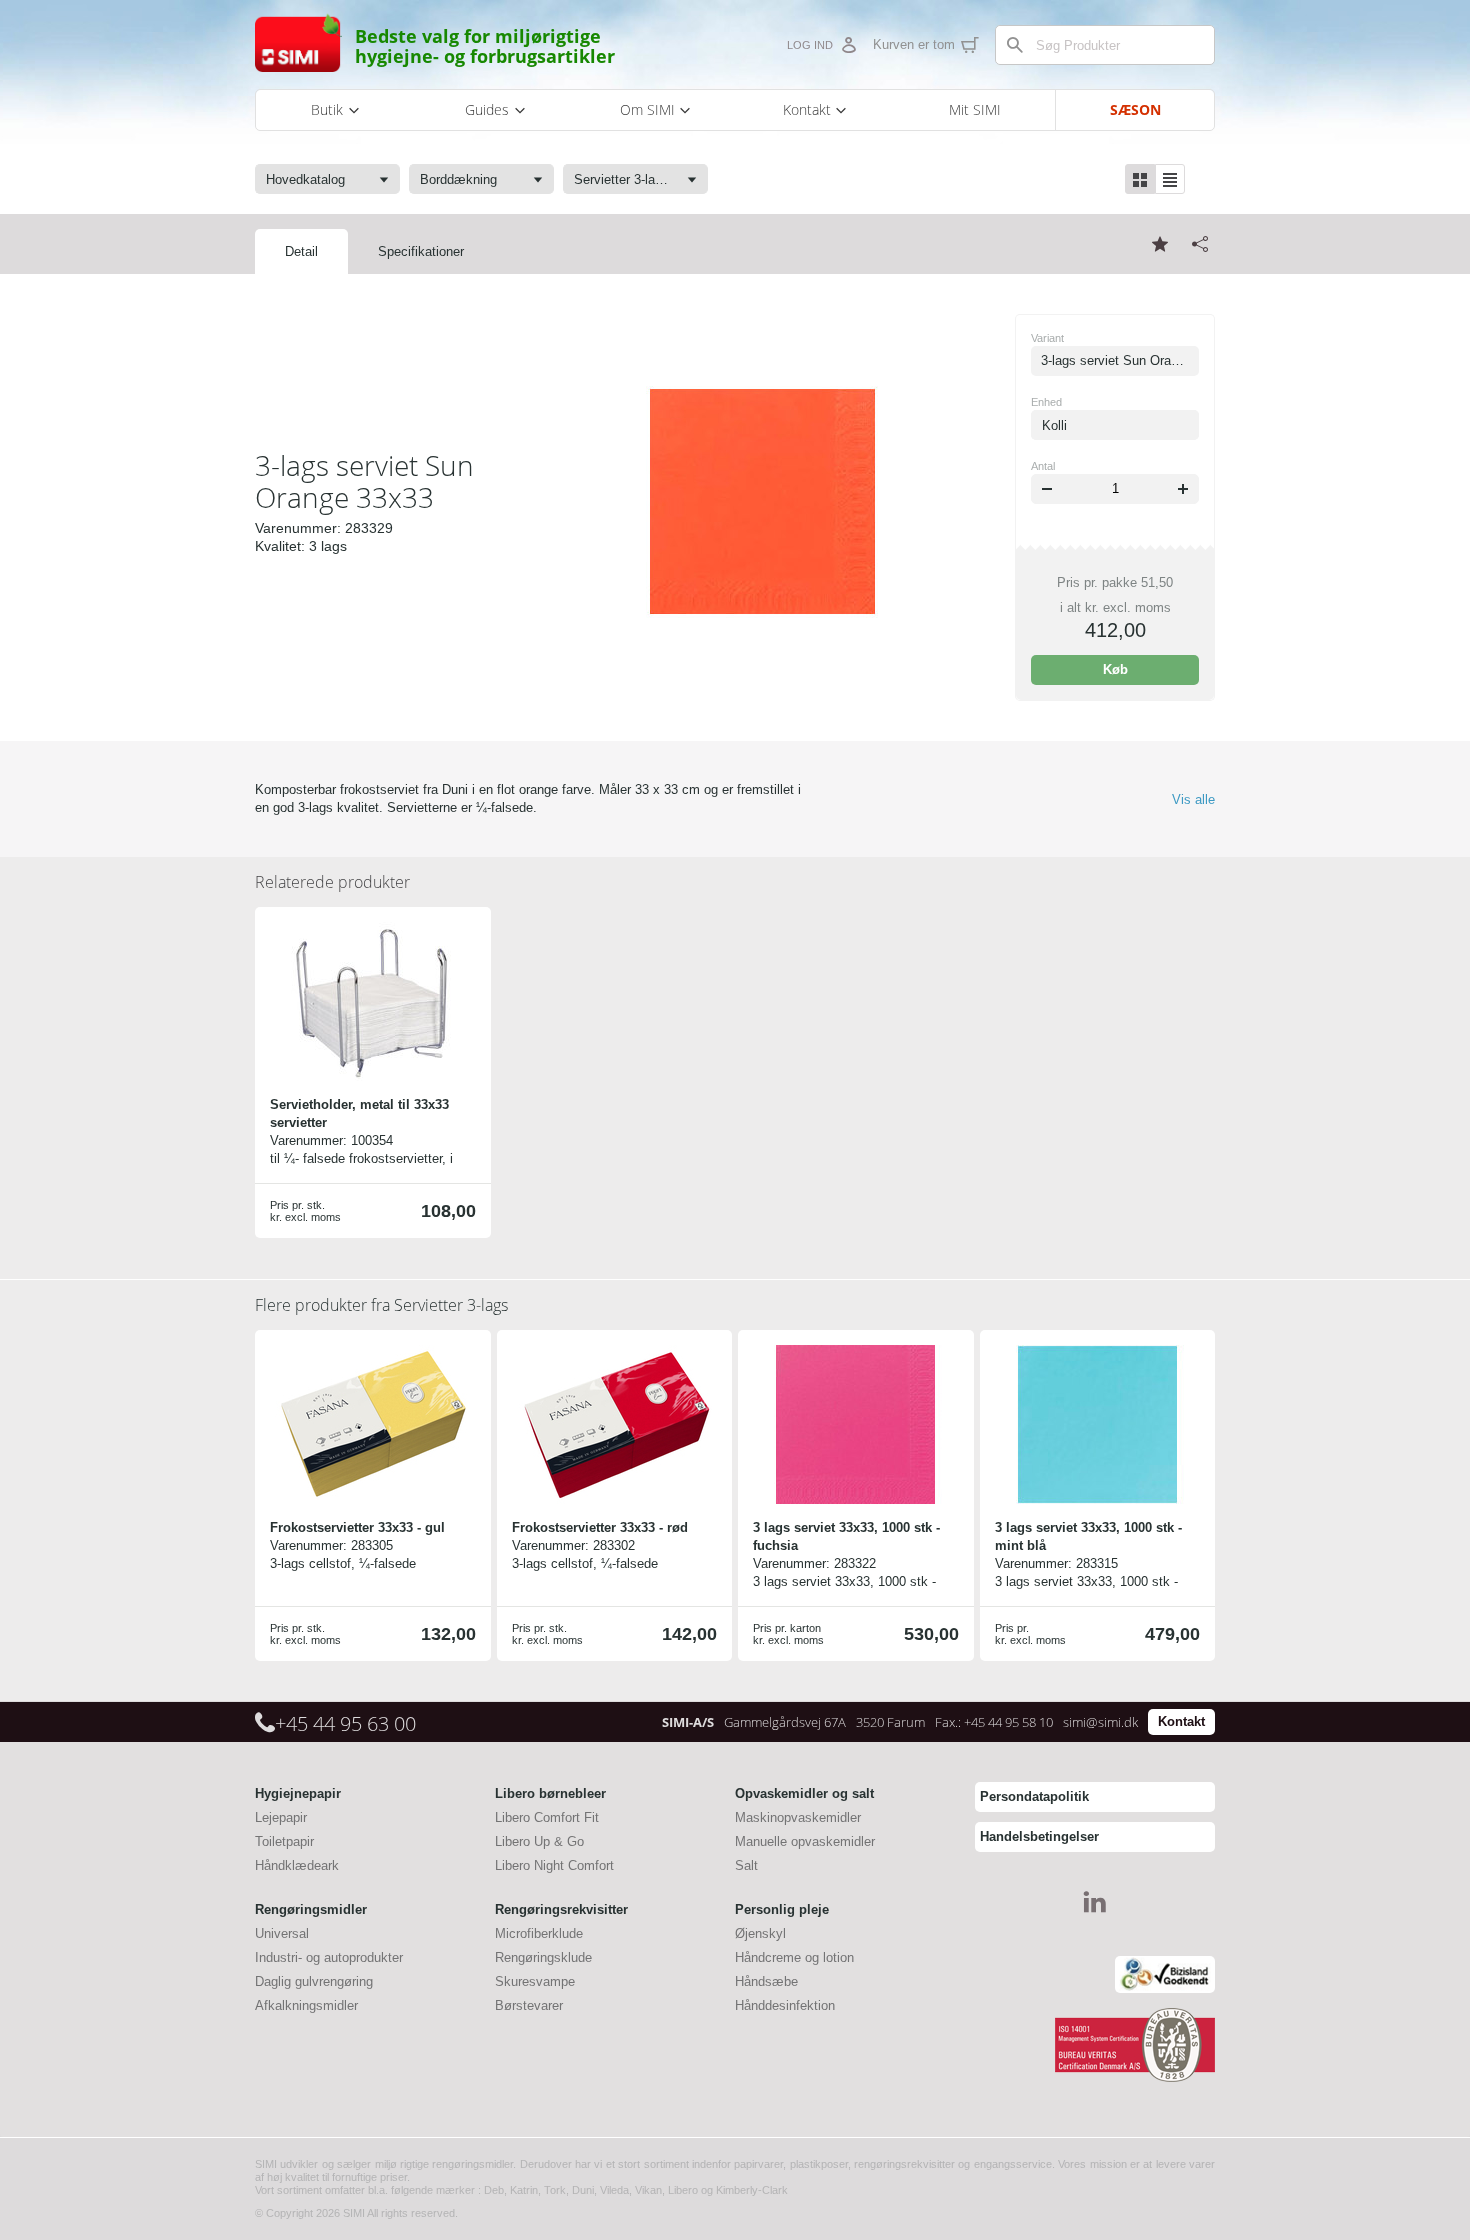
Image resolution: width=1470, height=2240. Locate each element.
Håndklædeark (297, 1865)
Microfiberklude (539, 1933)
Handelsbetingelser (1039, 1836)
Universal (282, 1933)
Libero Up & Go (539, 1841)
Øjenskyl (760, 1933)
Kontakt (1181, 1721)
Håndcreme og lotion (794, 1957)
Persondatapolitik (1034, 1796)
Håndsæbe (766, 1981)
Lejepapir (281, 1817)
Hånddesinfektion (785, 2005)
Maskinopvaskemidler (798, 1817)
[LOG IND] (848, 45)
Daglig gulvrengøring (314, 1981)
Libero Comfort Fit (547, 1817)
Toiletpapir (284, 1841)
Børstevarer (529, 2005)
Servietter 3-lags (381, 1305)
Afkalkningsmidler (306, 2005)
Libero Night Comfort (554, 1865)
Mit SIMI (975, 109)
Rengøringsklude (543, 1957)
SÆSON (1135, 109)
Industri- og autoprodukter (329, 1957)
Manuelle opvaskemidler (805, 1841)
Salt (746, 1865)
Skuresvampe (535, 1981)
